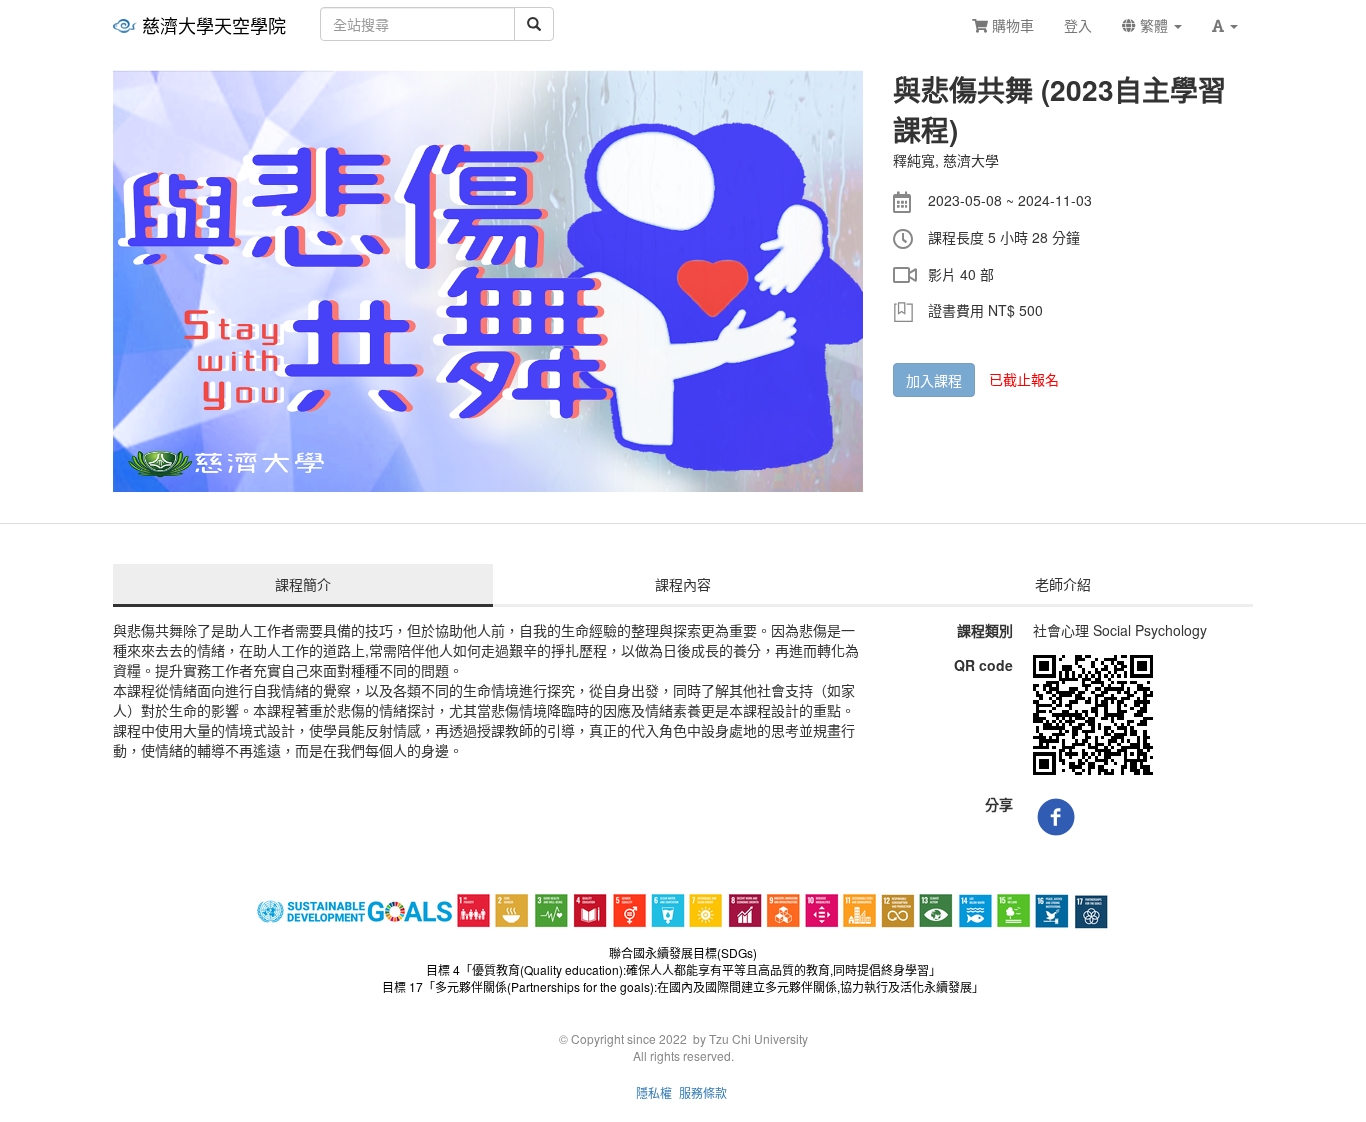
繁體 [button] (1154, 25)
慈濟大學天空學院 (214, 25)
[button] (1225, 25)
